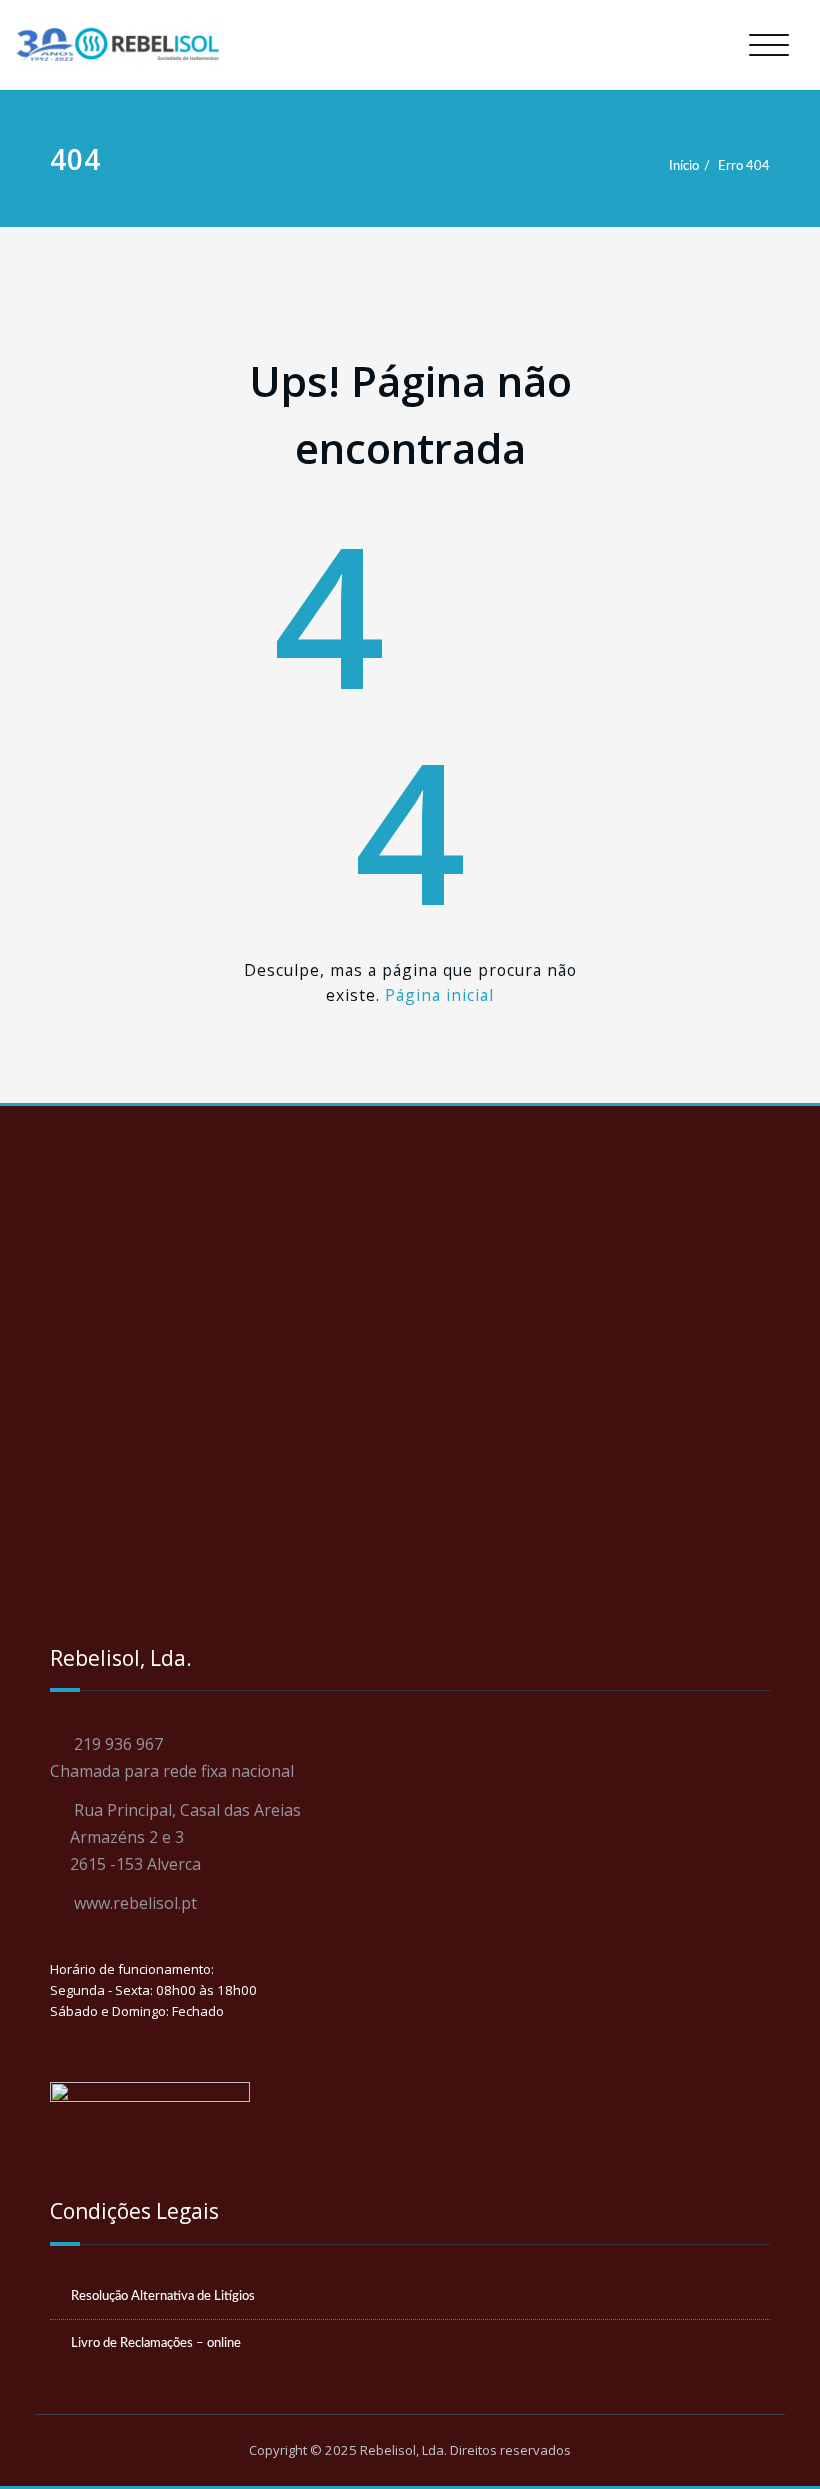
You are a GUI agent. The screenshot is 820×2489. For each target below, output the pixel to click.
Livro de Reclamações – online (156, 2343)
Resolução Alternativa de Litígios (163, 2296)
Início (684, 166)
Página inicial (439, 995)
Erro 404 (744, 166)
